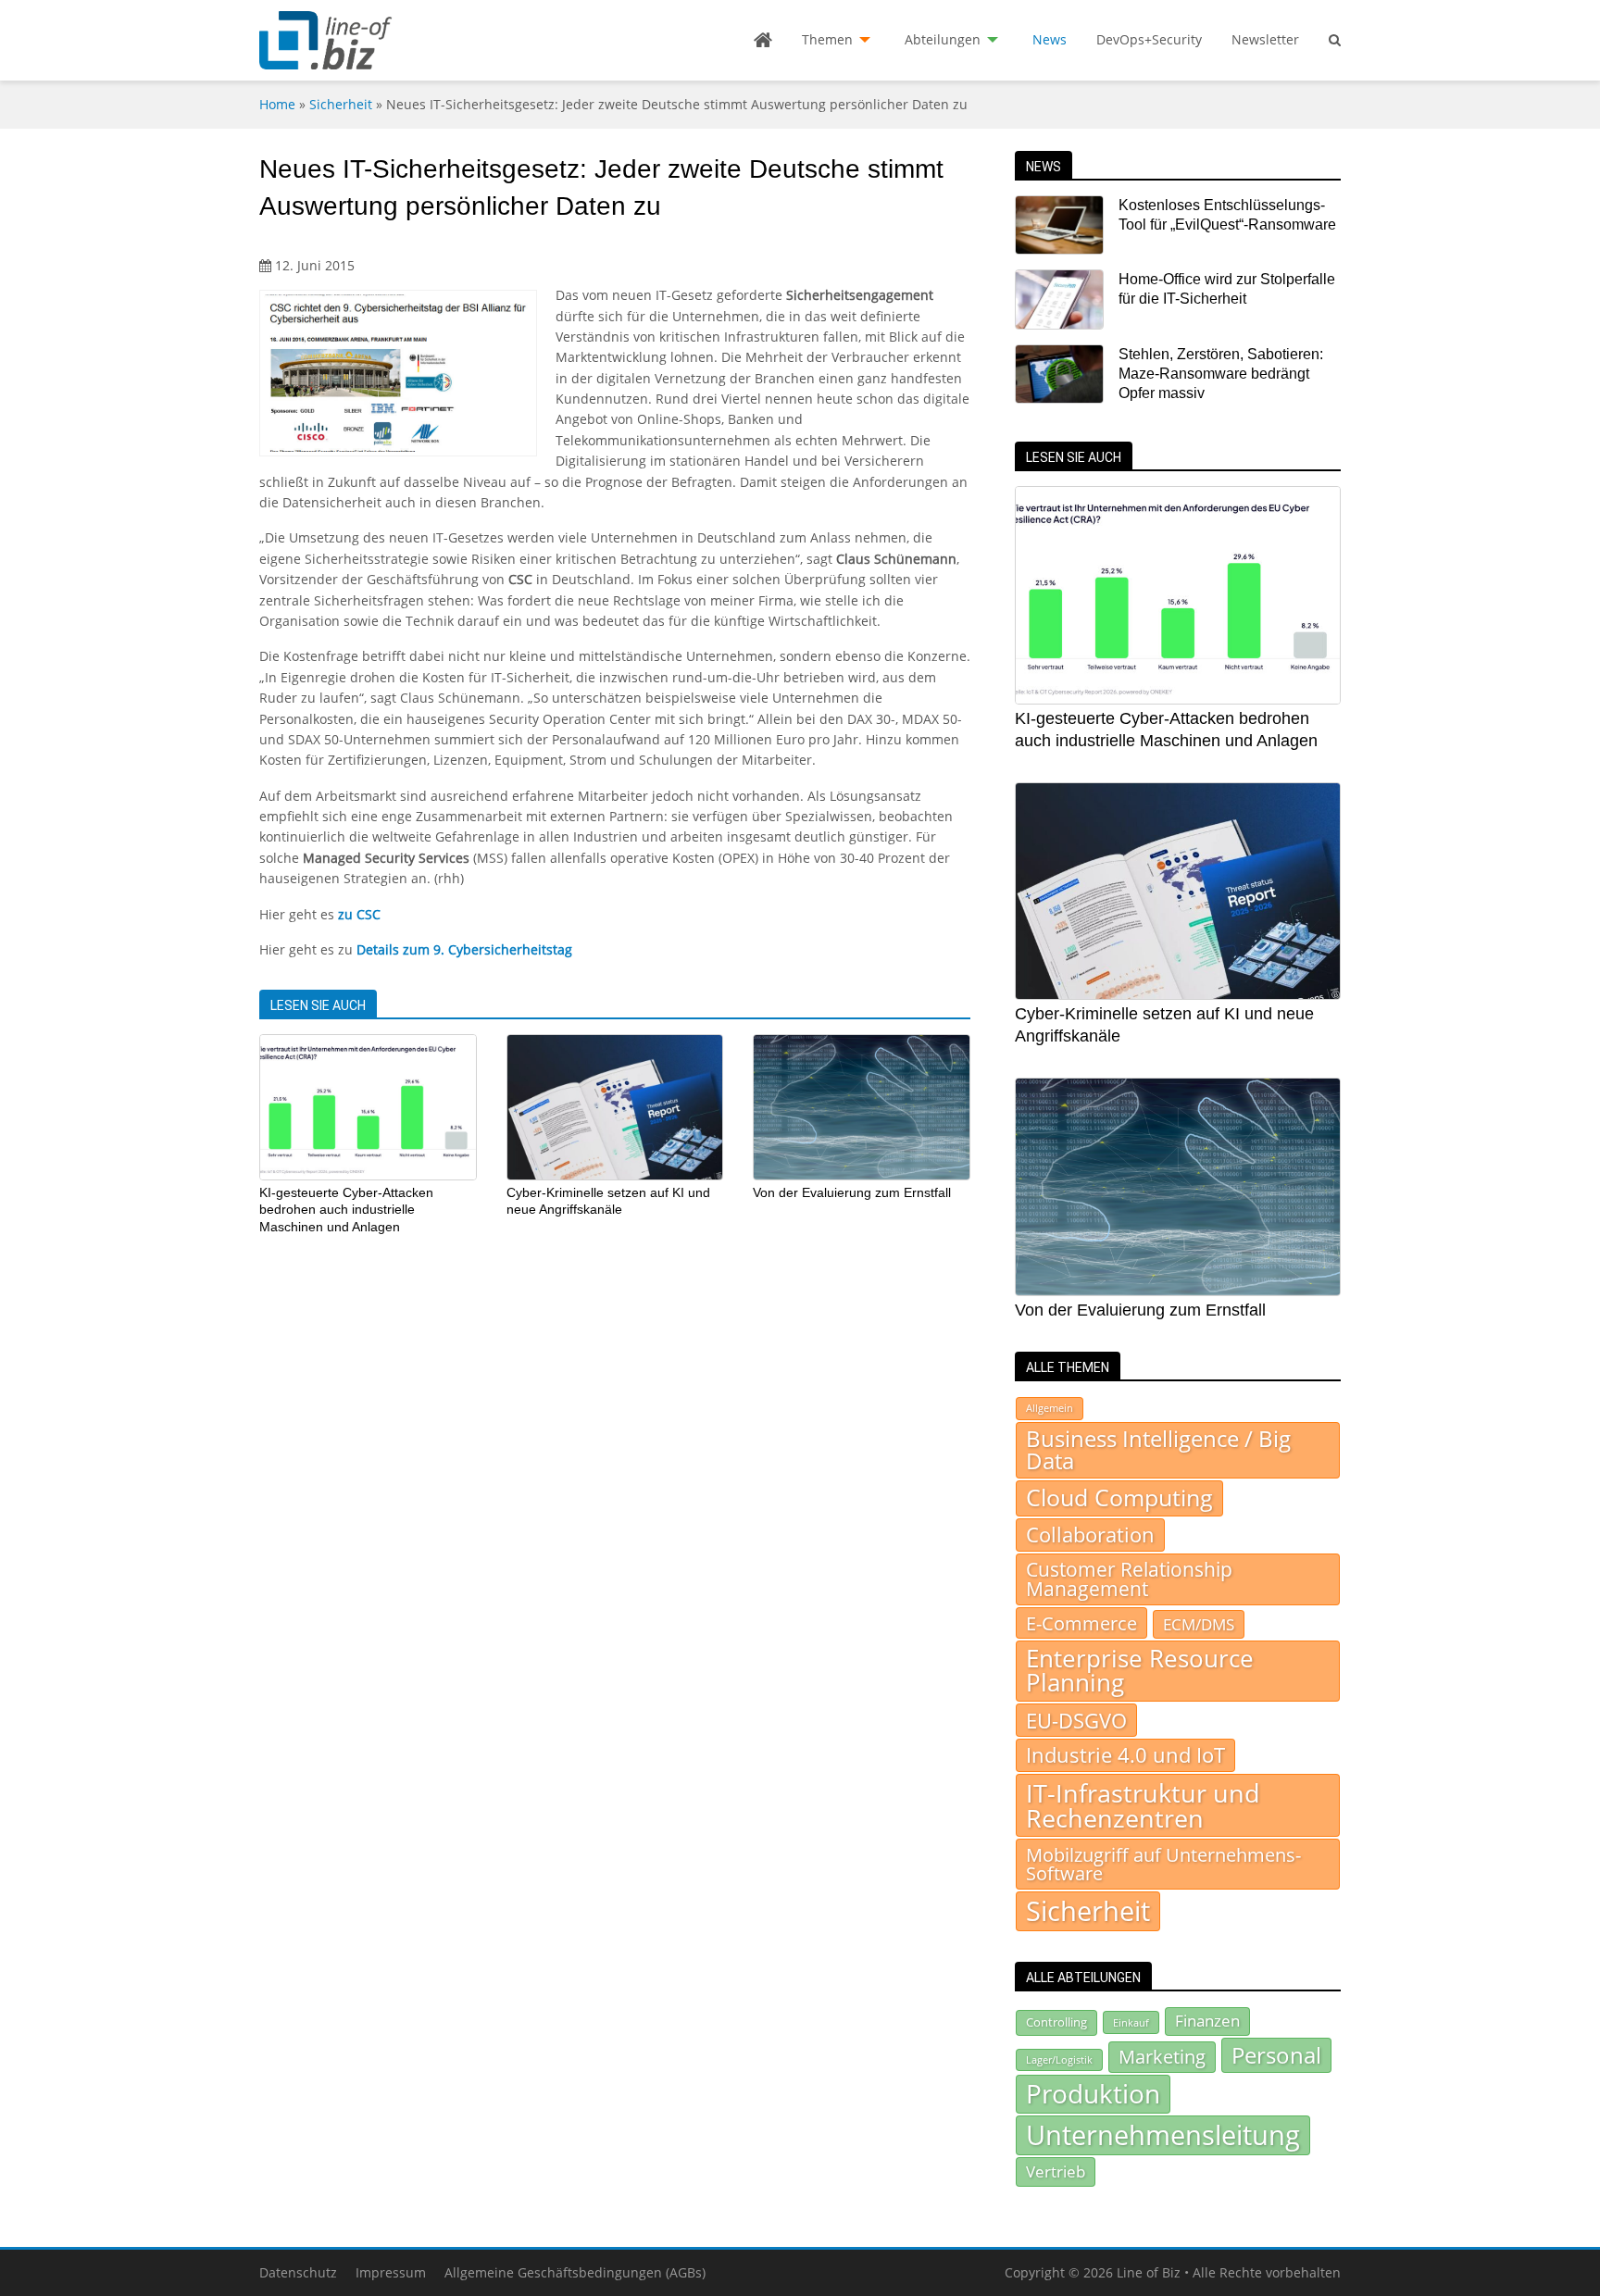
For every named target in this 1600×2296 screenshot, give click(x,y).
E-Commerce (1081, 1623)
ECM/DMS (1199, 1624)
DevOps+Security (1149, 39)
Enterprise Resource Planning (1140, 1671)
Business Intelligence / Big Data (1158, 1450)
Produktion (1093, 2093)
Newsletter (1265, 39)
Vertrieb (1056, 2171)
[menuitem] (763, 40)
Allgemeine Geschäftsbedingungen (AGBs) (575, 2272)
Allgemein (1050, 1408)
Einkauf (1131, 2022)
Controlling (1056, 2022)
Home (277, 104)
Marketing (1162, 2057)
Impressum (391, 2272)
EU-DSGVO (1076, 1720)
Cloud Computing (1119, 1497)
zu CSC (359, 914)
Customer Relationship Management (1129, 1579)
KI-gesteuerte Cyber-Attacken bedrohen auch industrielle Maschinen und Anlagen (346, 1210)
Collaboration (1090, 1535)
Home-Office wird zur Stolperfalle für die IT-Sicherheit (1227, 289)
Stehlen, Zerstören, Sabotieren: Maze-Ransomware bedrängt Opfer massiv (1221, 374)
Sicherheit (341, 104)
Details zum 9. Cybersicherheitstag (464, 949)
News (1050, 39)
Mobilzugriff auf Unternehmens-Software (1163, 1864)
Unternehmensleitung (1163, 2135)
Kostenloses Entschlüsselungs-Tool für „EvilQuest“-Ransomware (1227, 215)
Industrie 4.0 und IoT (1125, 1755)
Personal (1276, 2055)
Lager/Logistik (1059, 2060)
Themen (827, 39)
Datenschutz (298, 2272)
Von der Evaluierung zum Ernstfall (852, 1192)
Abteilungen (943, 39)
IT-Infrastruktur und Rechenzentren (1143, 1805)
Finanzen (1207, 2021)
